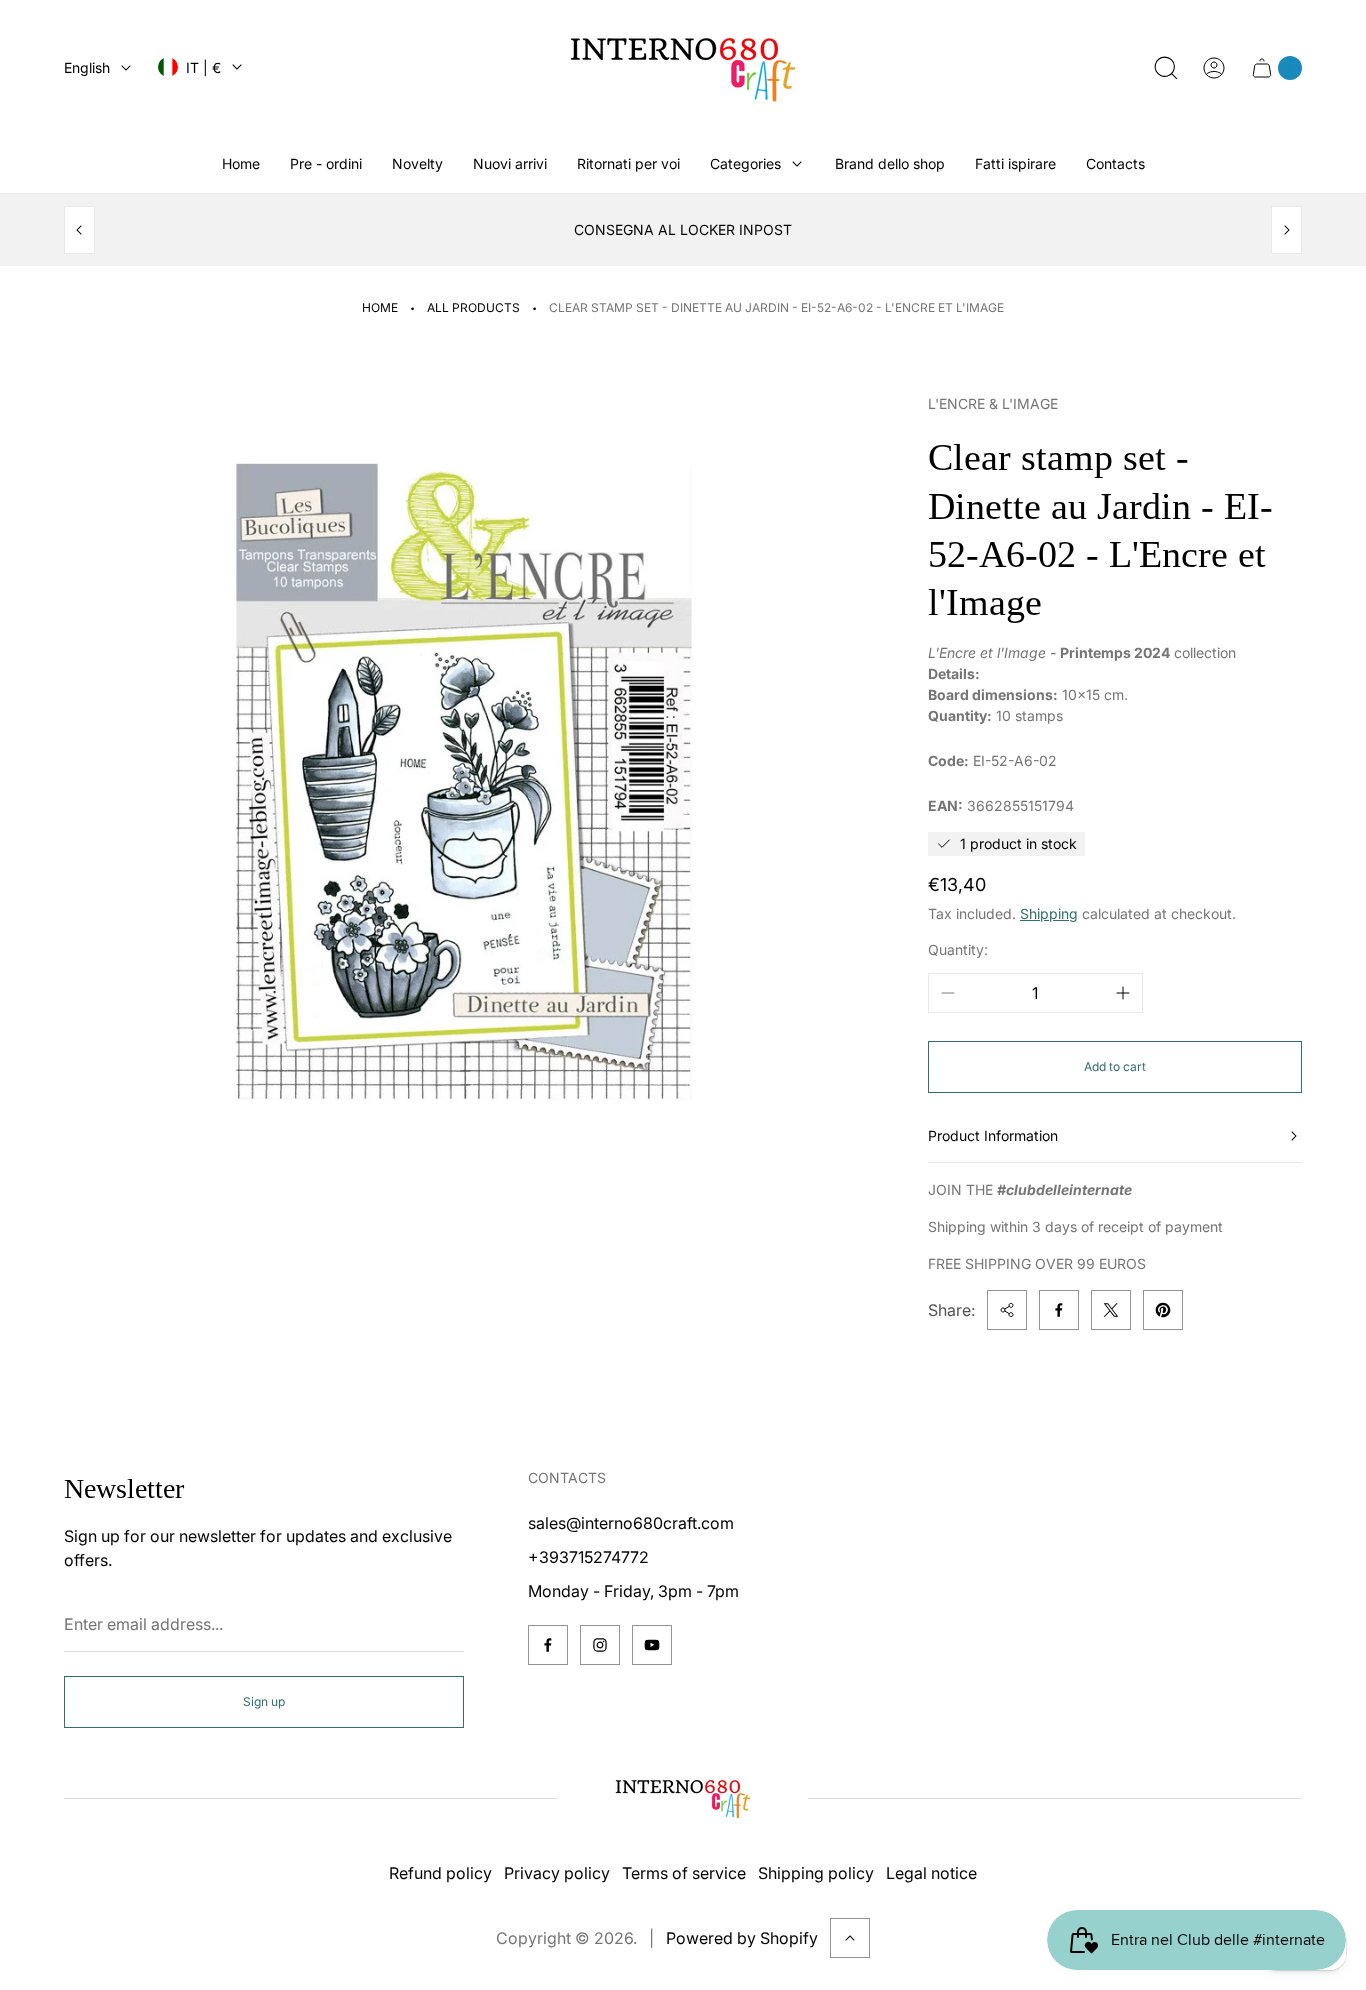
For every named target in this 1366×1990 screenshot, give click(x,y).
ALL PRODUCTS (473, 307)
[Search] (1166, 68)
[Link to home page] (683, 1798)
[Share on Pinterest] (1163, 1310)
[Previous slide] (79, 230)
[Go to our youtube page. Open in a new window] (652, 1645)
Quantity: (958, 949)
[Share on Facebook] (1059, 1310)
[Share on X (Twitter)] (1111, 1310)
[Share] (1007, 1310)
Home (380, 307)
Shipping (1049, 913)
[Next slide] (1286, 230)
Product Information (993, 1135)
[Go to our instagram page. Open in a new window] (600, 1645)
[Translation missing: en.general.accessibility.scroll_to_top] (850, 1938)
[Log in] (1214, 68)
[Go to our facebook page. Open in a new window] (548, 1645)
